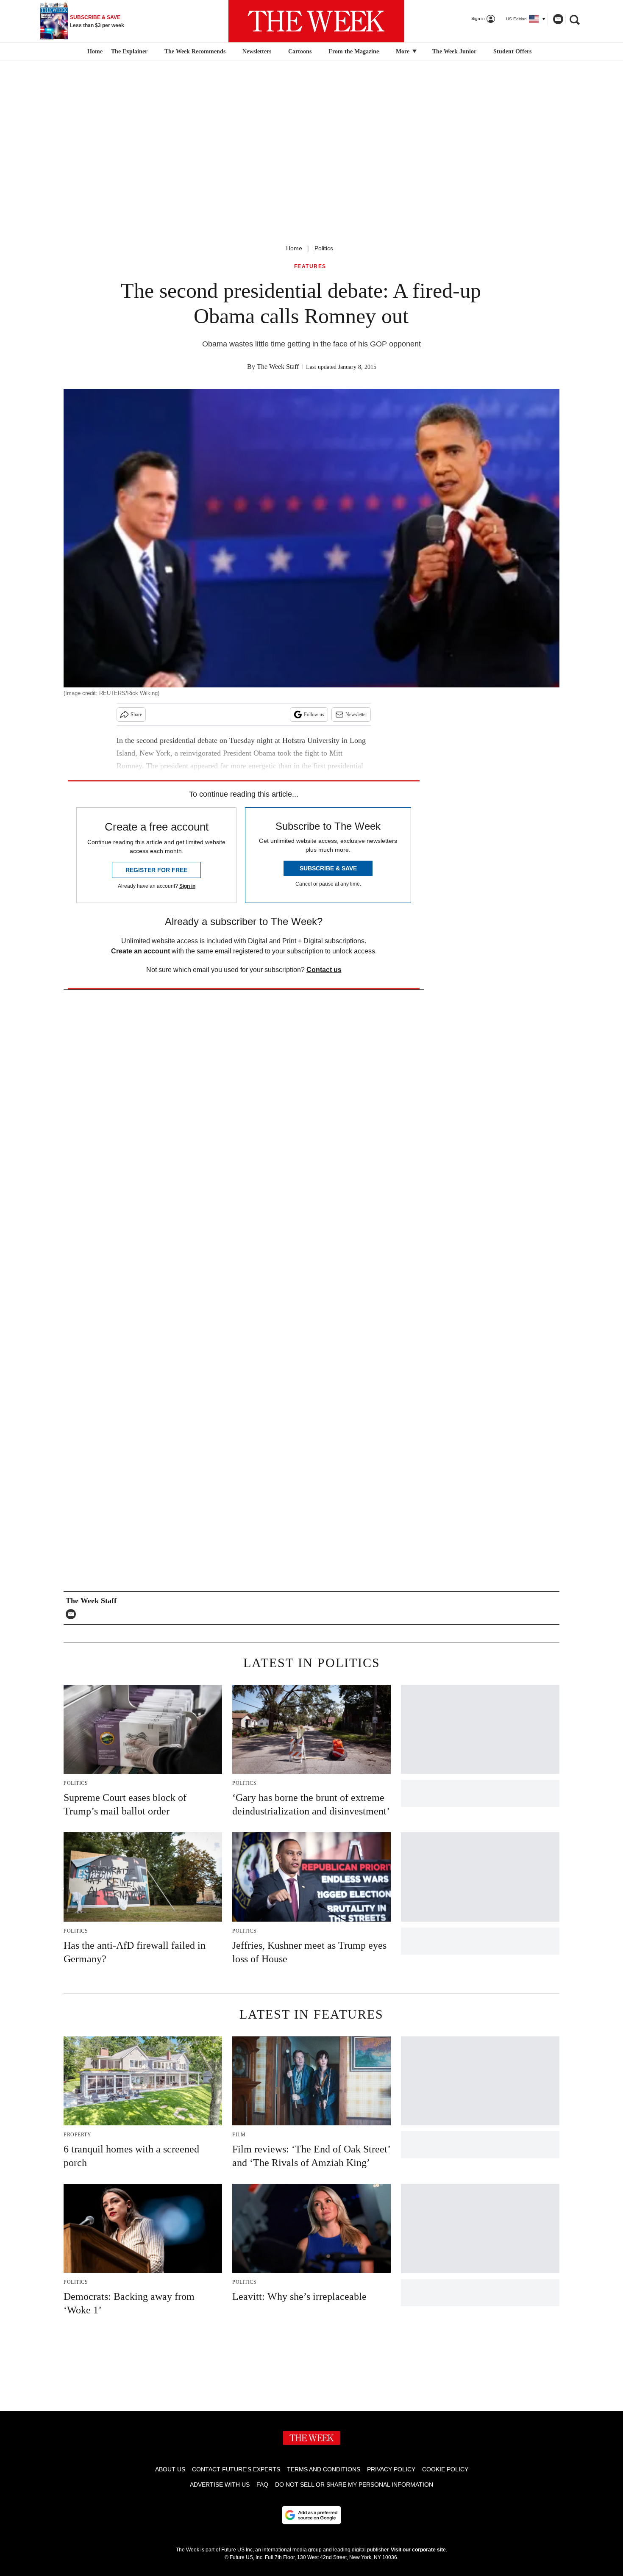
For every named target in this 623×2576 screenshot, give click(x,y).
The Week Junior (454, 51)
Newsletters (257, 51)
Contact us (324, 970)
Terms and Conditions (324, 2469)
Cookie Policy (445, 2469)
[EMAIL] (73, 1614)
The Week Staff (278, 367)
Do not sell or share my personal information (354, 2485)
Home (294, 248)
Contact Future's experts (236, 2469)
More (403, 51)
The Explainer (129, 51)
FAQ (262, 2485)
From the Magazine (354, 51)
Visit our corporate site (418, 2550)
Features (310, 267)
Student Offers (512, 51)
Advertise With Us (220, 2485)
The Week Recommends (195, 51)
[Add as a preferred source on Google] (311, 2515)
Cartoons (300, 51)
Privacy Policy (391, 2469)
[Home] (94, 52)
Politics (324, 248)
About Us (170, 2469)
